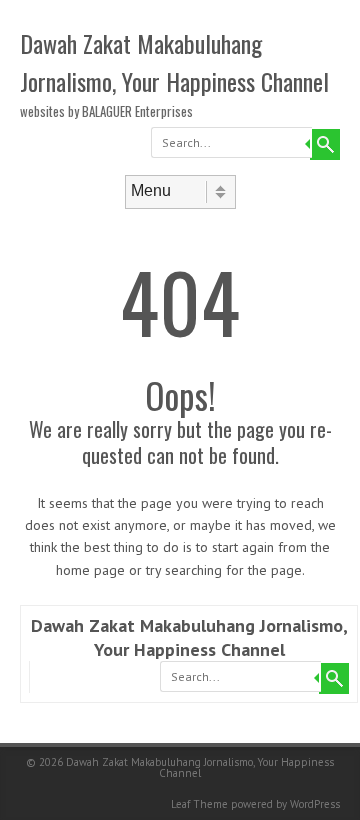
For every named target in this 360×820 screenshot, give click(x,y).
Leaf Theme (199, 804)
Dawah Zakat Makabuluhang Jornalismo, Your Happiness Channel (174, 62)
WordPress (315, 804)
